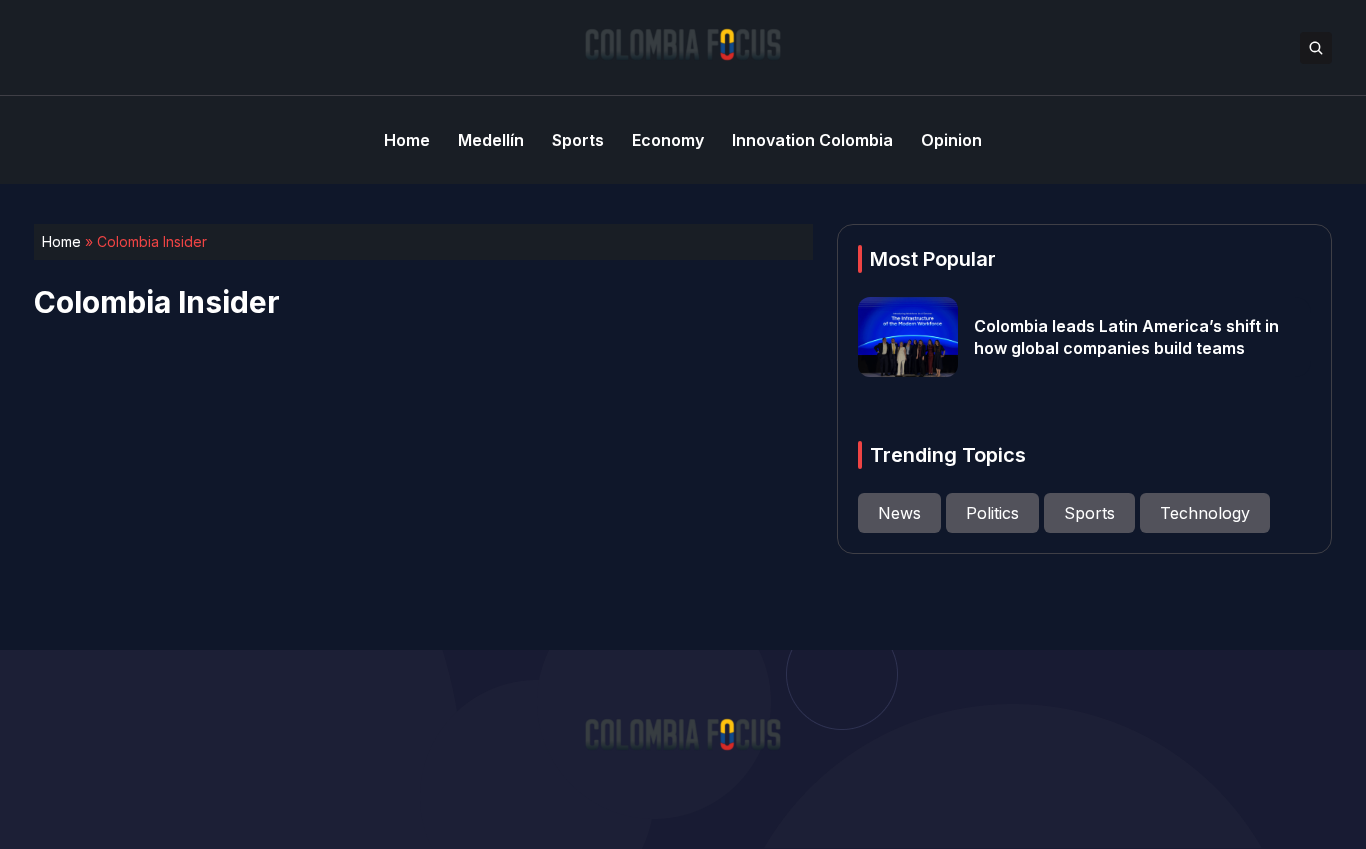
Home (61, 241)
